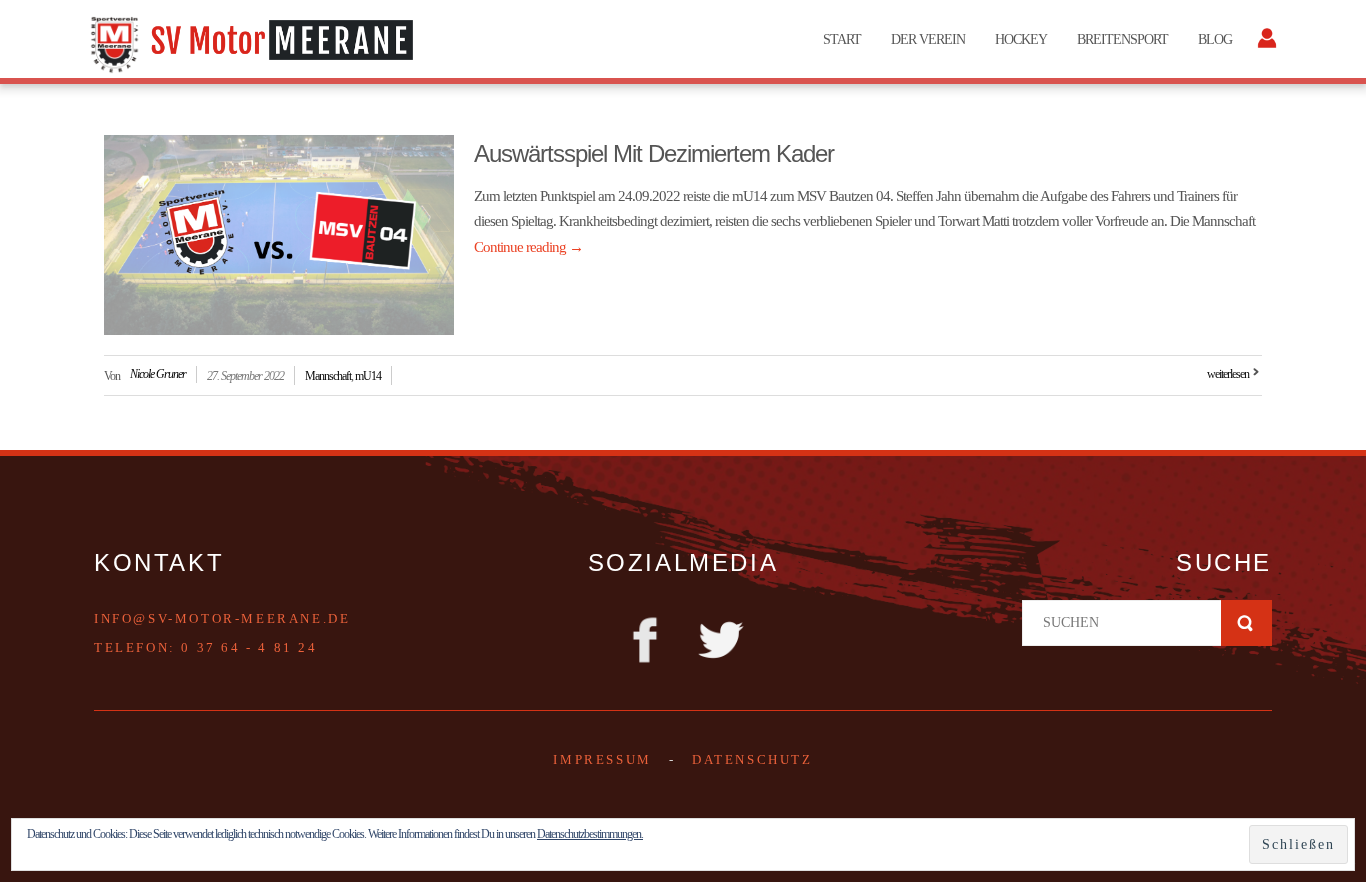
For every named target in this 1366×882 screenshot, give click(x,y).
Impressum (602, 759)
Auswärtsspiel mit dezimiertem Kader (654, 153)
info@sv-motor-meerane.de (222, 618)
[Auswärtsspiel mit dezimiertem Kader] (279, 235)
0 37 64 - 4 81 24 (249, 647)
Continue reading (528, 247)
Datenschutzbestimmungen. (590, 834)
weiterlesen (1228, 374)
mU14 (368, 376)
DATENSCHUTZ (752, 759)
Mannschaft (328, 376)
